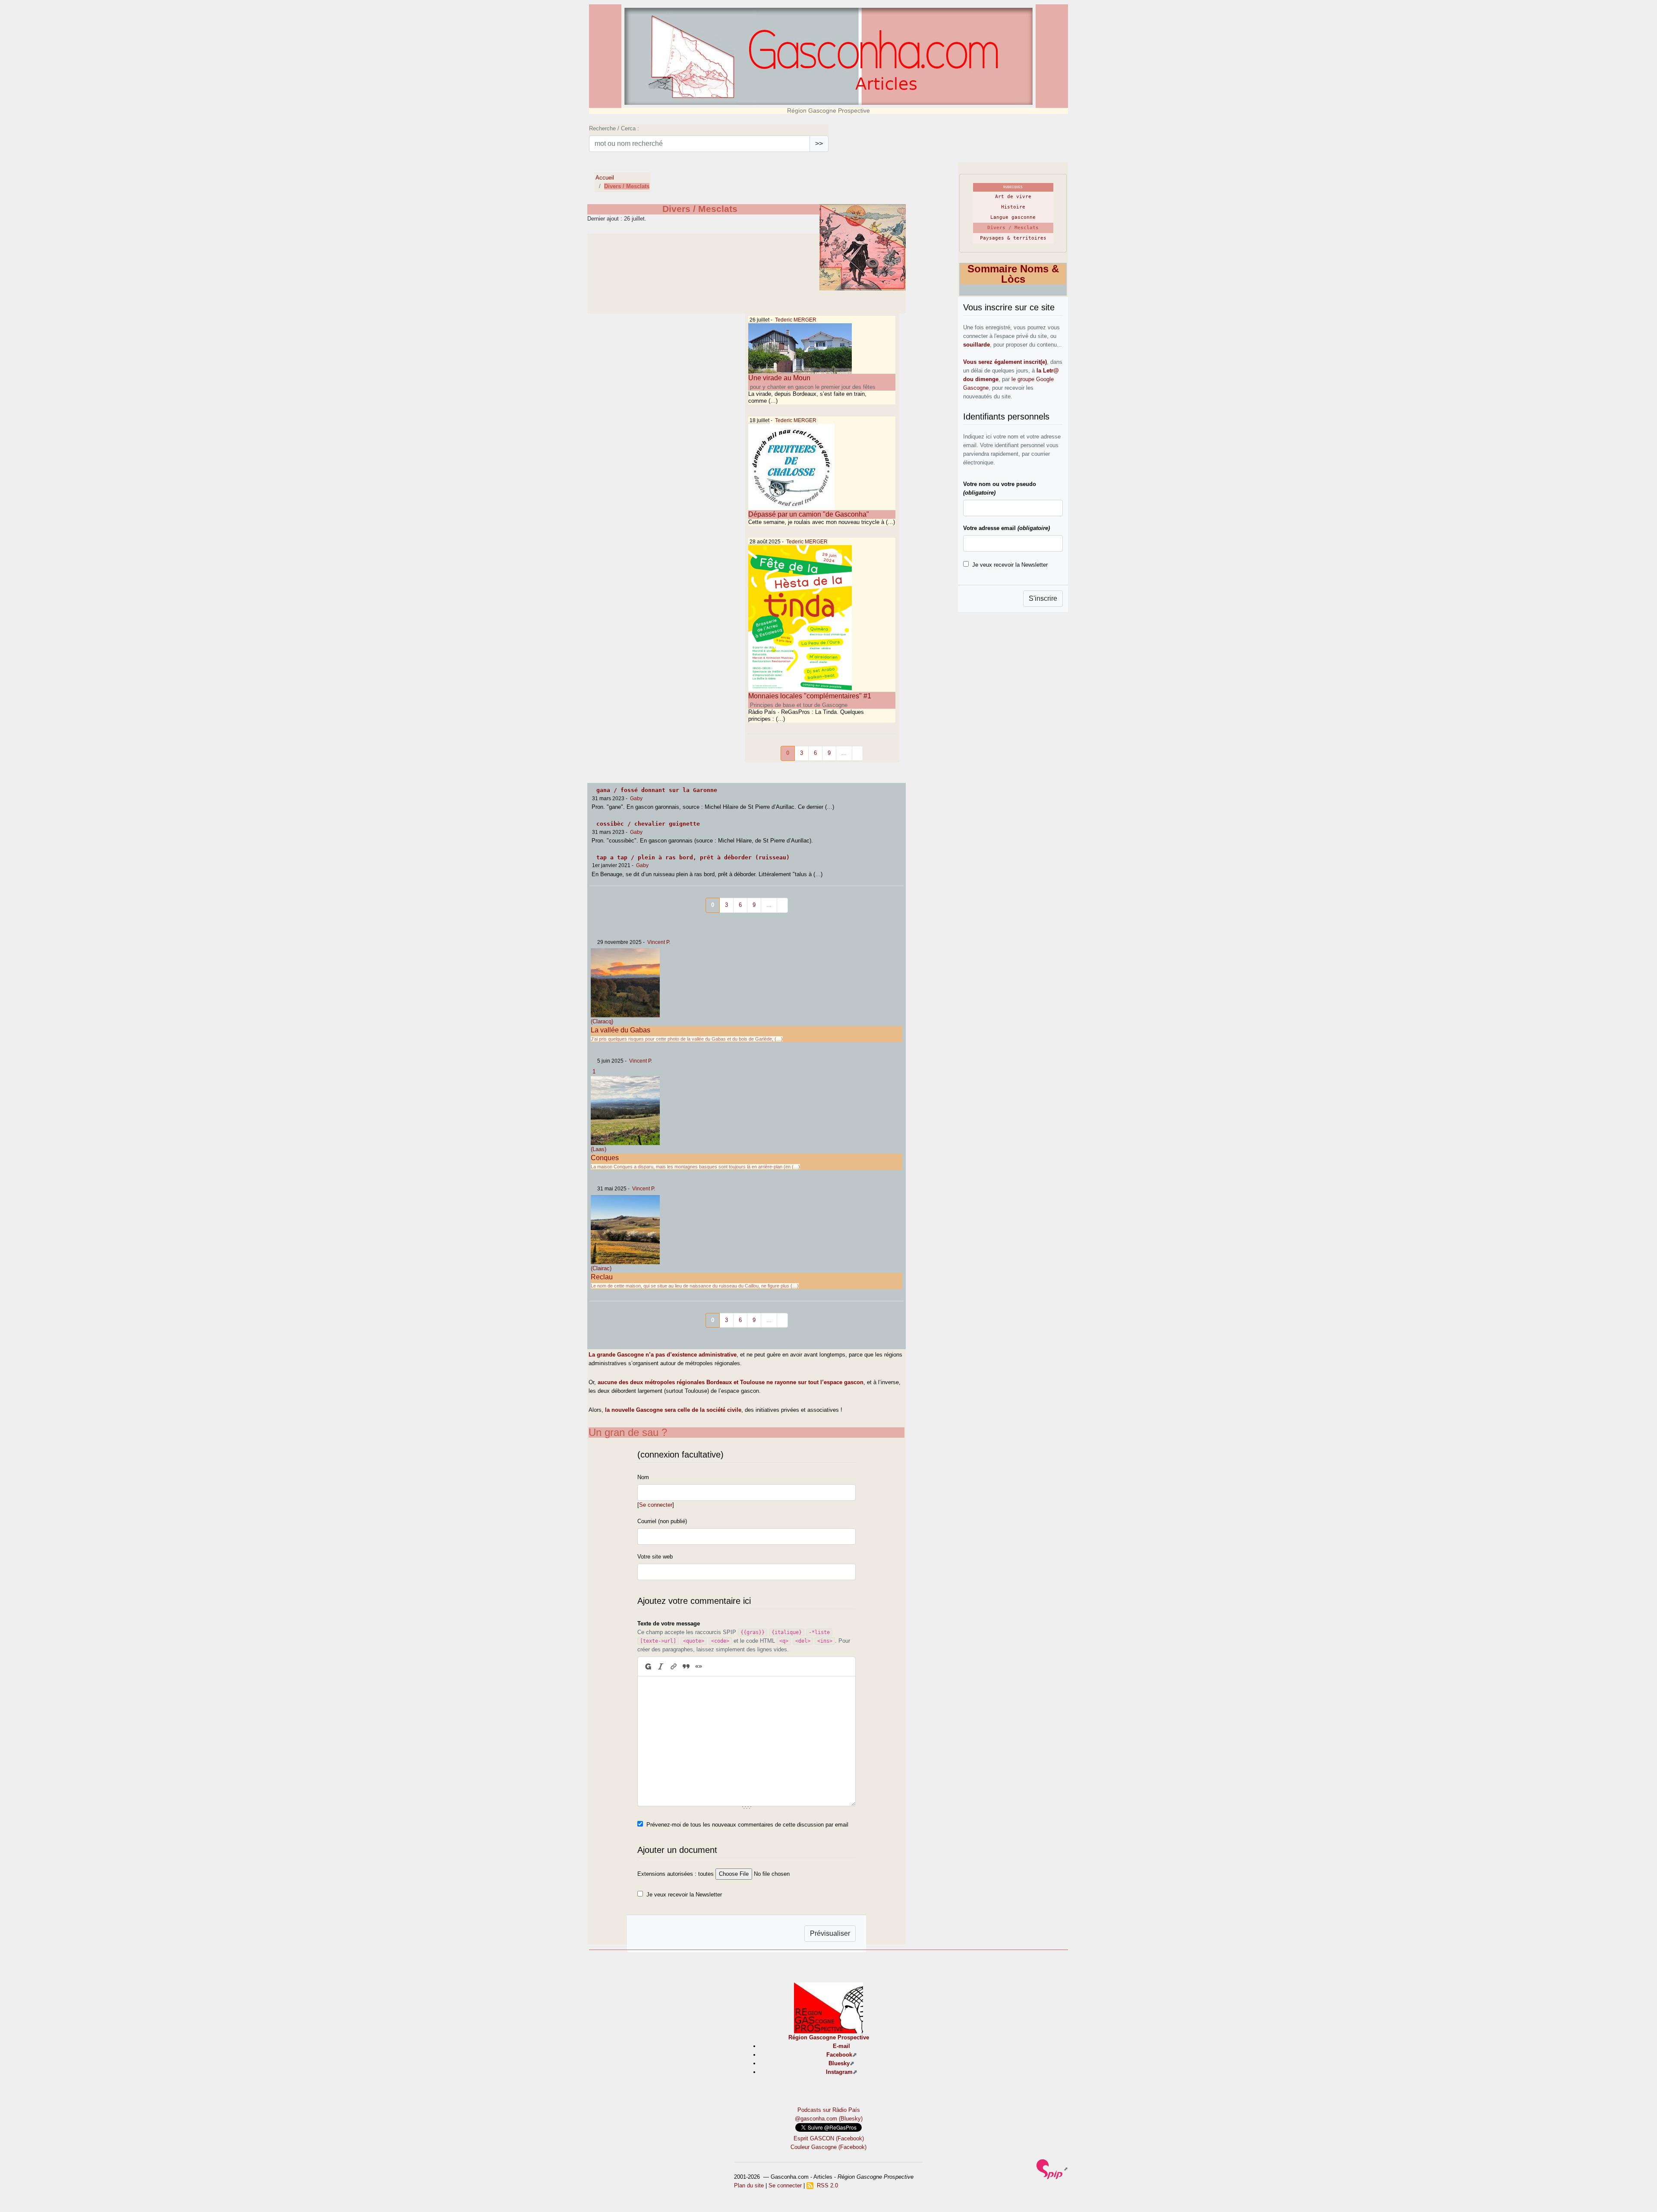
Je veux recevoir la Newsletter (684, 1895)
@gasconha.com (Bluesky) (829, 2119)
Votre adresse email (1006, 528)
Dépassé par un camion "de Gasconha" (809, 514)
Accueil (605, 178)
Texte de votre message (669, 1624)
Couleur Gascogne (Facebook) (828, 2147)
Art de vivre (1013, 197)
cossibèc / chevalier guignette (648, 824)
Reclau (602, 1277)
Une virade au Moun (779, 378)
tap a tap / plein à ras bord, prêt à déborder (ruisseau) (693, 857)
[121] (857, 753)
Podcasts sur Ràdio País (829, 2110)
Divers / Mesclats (1013, 228)
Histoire (1013, 207)
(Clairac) (601, 1268)
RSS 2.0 (826, 2185)
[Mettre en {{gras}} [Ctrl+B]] (647, 1666)
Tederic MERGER (796, 320)
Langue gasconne (1013, 217)
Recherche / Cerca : (614, 128)
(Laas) (599, 1149)
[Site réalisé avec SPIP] (1052, 2169)
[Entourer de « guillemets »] (699, 1666)
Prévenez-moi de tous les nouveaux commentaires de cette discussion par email (747, 1825)
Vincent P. (659, 942)
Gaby (636, 798)
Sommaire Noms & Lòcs (1013, 274)
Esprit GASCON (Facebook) (829, 2138)
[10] (782, 905)
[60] (782, 1321)
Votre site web (655, 1557)
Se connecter (656, 1505)
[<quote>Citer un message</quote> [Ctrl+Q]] (686, 1666)
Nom (643, 1477)
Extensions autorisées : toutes (676, 1874)
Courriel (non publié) (662, 1521)
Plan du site (749, 2185)
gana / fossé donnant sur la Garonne (657, 790)
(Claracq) (602, 1021)
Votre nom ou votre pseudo (1000, 488)
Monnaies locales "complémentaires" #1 (810, 696)
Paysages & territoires (1013, 238)
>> (819, 144)
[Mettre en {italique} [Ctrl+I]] (661, 1666)
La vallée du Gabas (621, 1030)
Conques (605, 1158)
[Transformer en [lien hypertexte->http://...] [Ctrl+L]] (673, 1666)
